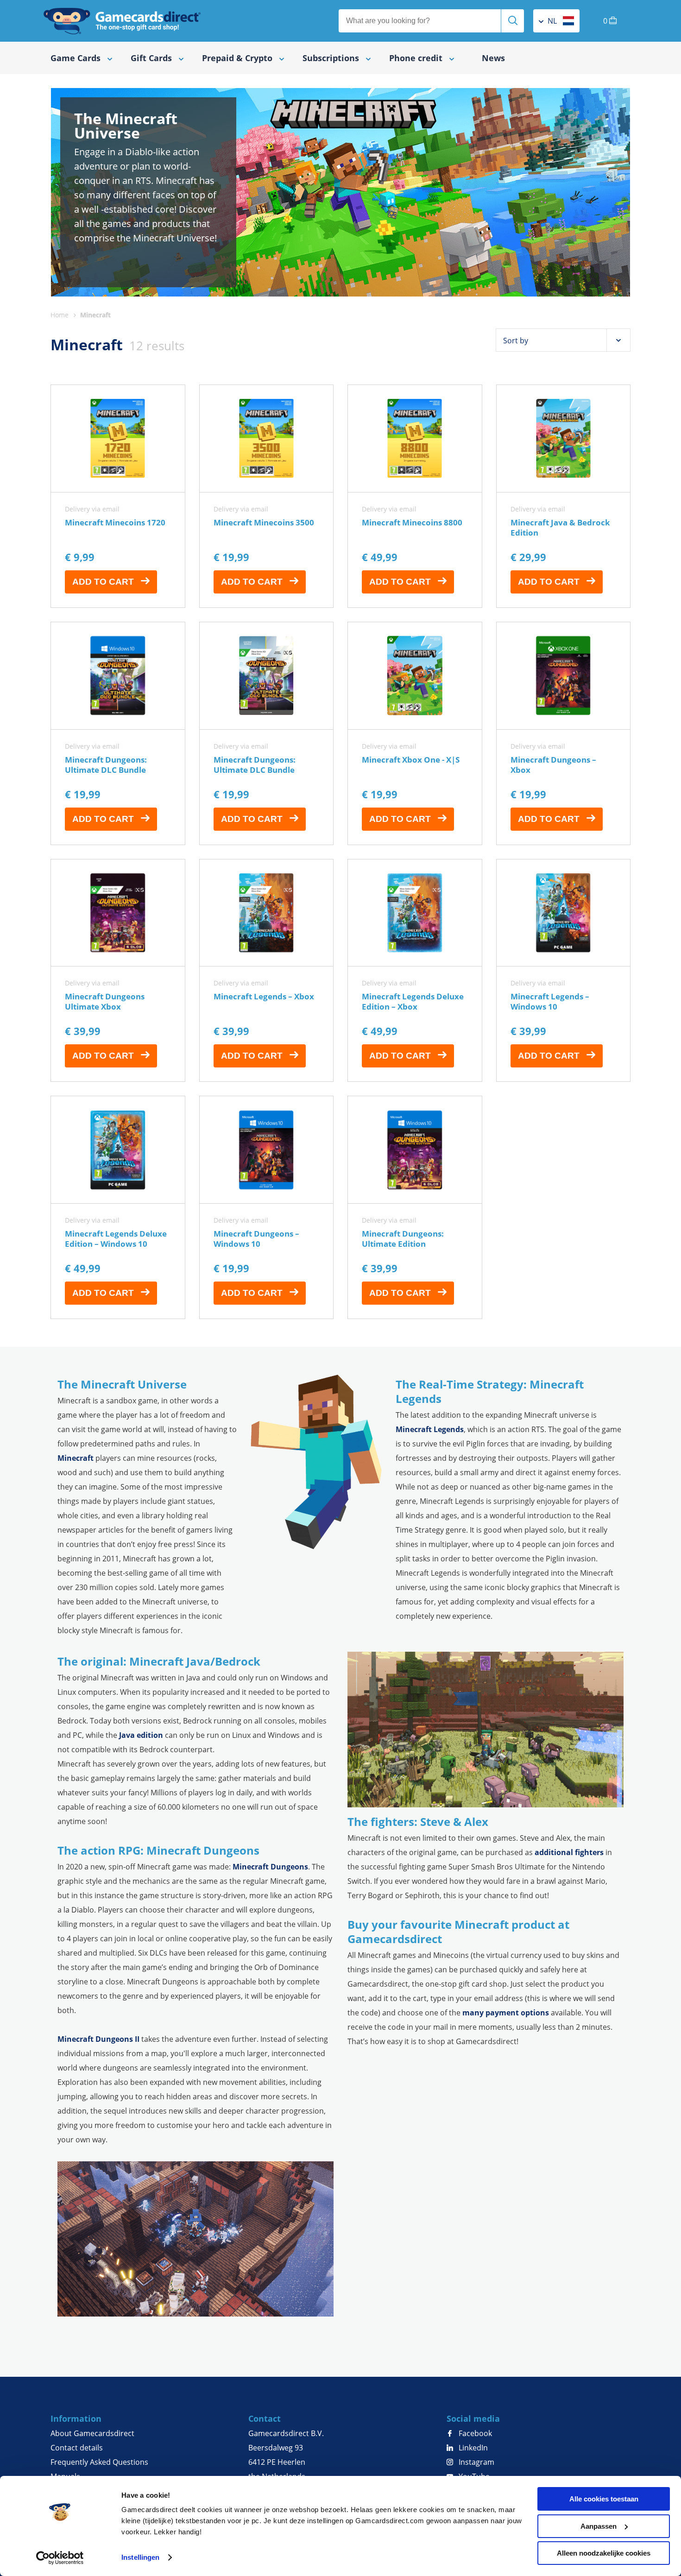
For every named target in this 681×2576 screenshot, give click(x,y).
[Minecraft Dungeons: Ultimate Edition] (415, 1207)
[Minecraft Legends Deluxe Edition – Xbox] (415, 971)
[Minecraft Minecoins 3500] (267, 496)
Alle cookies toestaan (604, 2499)
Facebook (474, 2433)
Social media (473, 2418)
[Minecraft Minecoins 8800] (415, 496)
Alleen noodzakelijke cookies (604, 2553)
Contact (265, 2418)
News (493, 58)
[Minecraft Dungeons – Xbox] (564, 733)
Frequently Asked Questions (99, 2462)
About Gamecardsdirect (92, 2433)
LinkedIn (472, 2448)
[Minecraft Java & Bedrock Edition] (564, 496)
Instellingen (140, 2557)
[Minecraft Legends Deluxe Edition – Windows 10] (118, 1207)
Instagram (476, 2462)
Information (76, 2418)
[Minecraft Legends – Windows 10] (564, 971)
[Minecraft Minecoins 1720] (118, 496)
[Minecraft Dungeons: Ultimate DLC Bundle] (118, 733)
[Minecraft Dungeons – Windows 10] (267, 1207)
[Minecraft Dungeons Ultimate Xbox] (118, 971)
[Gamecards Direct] (122, 21)
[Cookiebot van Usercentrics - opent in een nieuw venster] (60, 2558)
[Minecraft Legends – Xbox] (267, 971)
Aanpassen (599, 2526)
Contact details (77, 2448)
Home (60, 315)
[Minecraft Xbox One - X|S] (415, 733)
